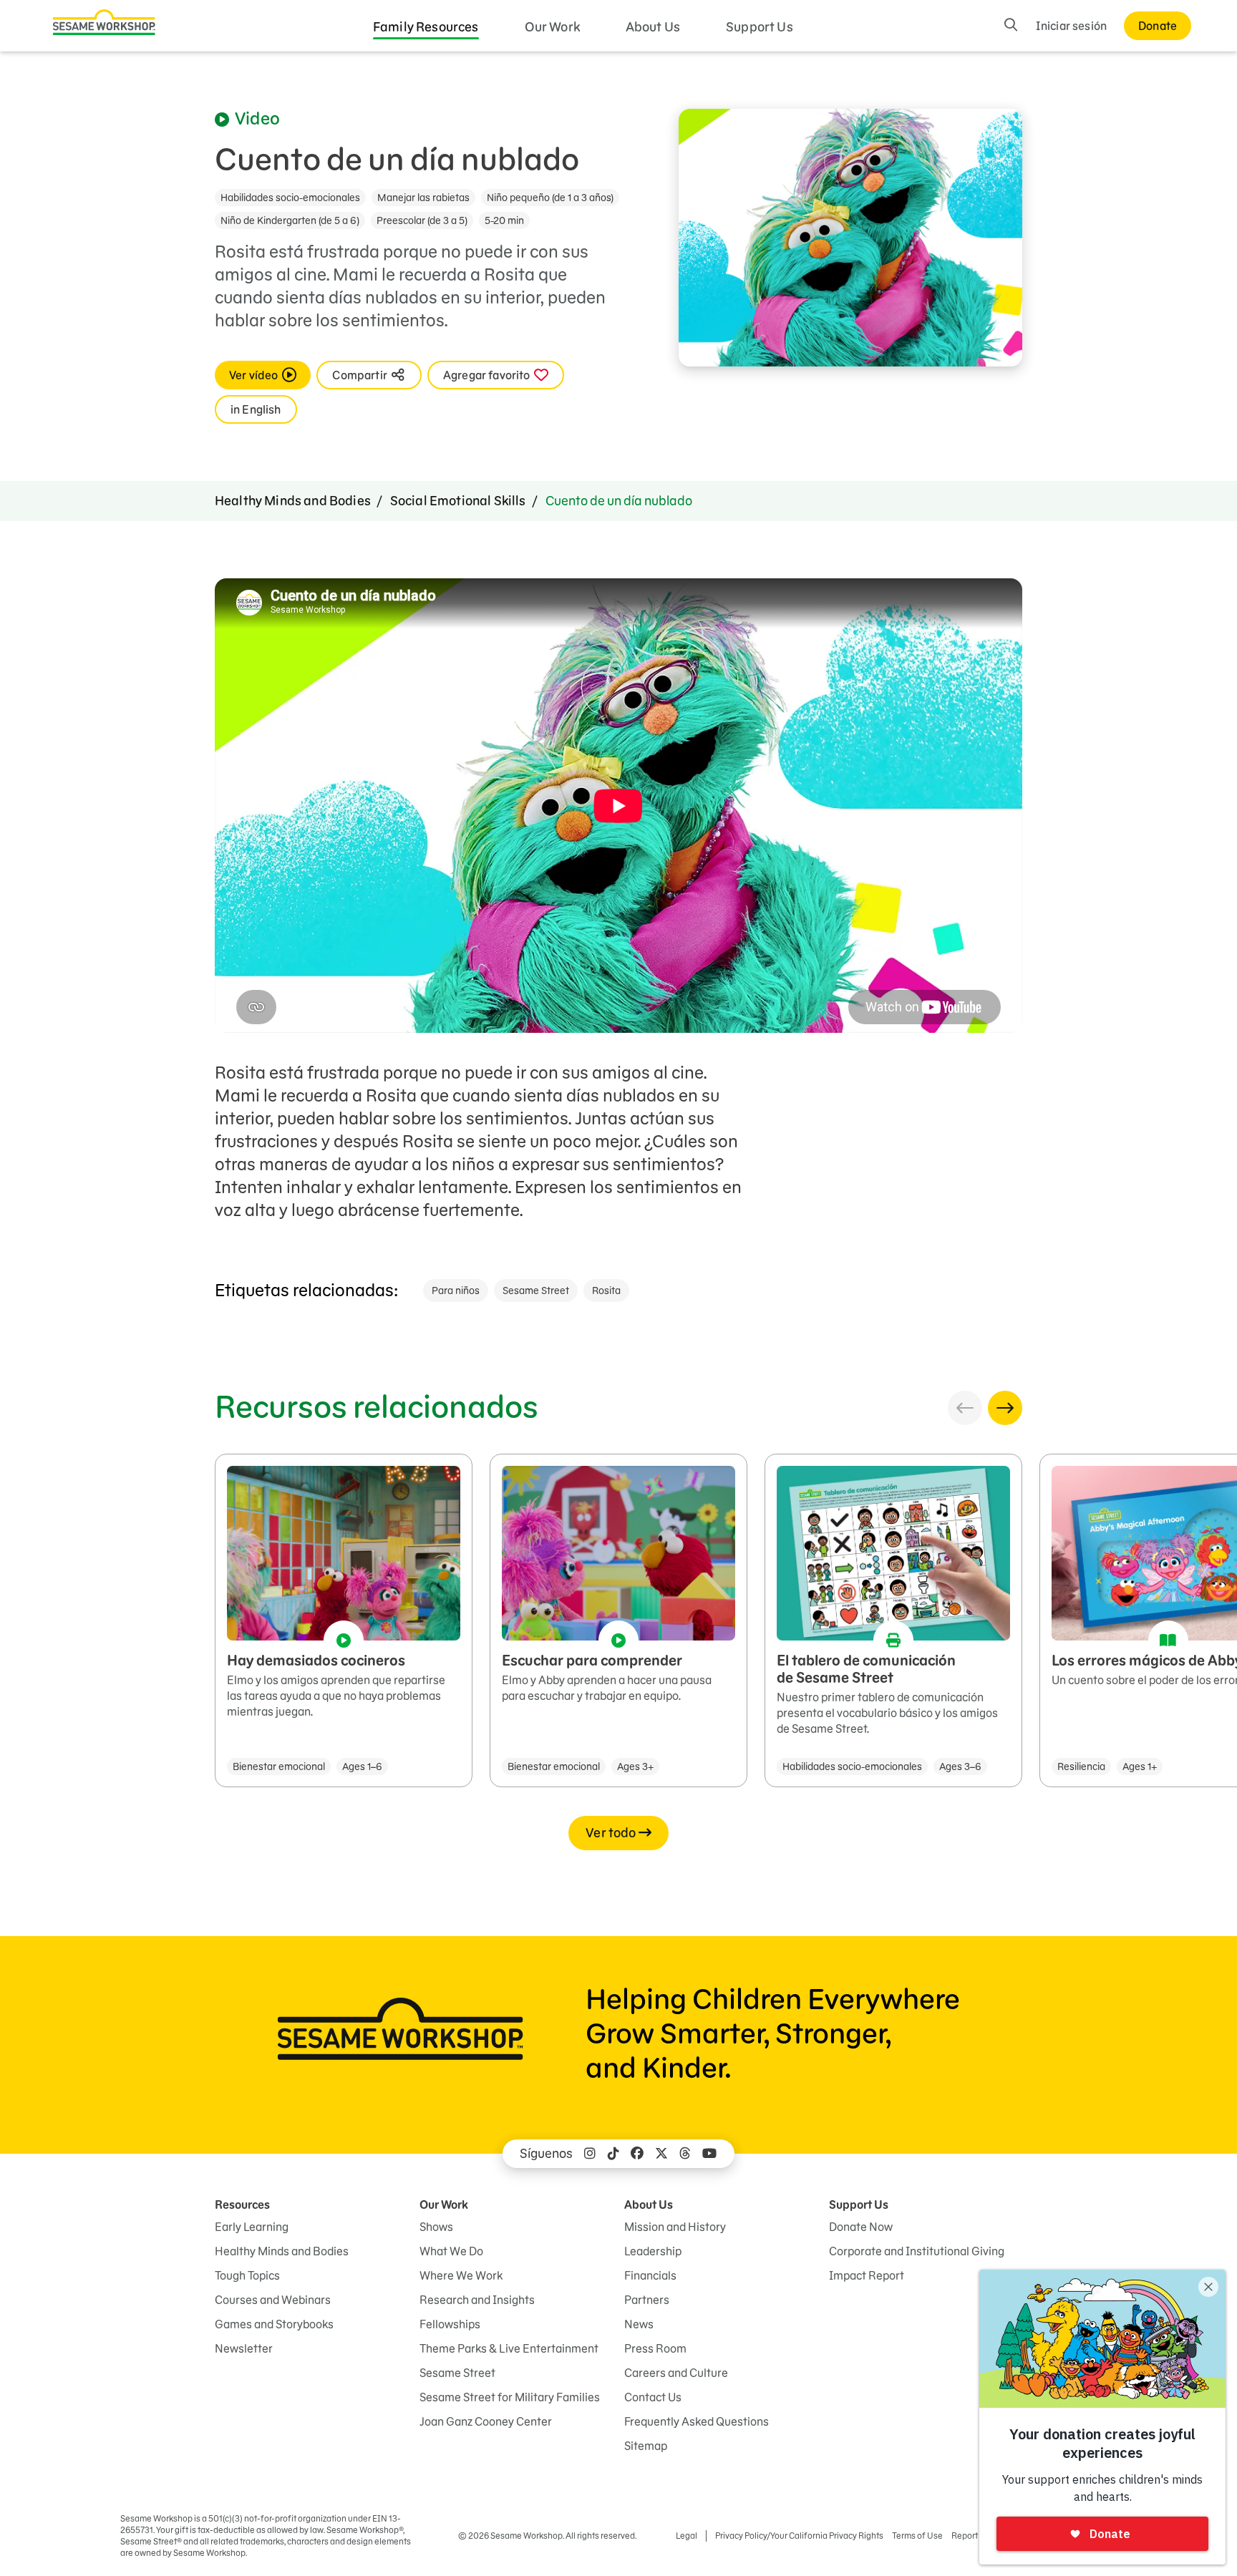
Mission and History (675, 2227)
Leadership (653, 2251)
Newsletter (244, 2348)
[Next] (1005, 1408)
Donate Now (861, 2227)
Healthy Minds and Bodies (293, 501)
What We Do (451, 2251)
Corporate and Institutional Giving (917, 2251)
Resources (242, 2205)
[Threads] (685, 2154)
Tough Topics (247, 2275)
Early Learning (252, 2227)
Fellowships (450, 2324)
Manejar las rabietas (423, 198)
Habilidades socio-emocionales (290, 198)
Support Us (760, 27)
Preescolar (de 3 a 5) (422, 220)
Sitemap (646, 2446)
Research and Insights (477, 2300)
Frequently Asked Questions (697, 2421)
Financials (650, 2275)
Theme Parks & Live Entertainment (509, 2348)
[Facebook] (637, 2154)
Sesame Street (536, 1291)
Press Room (655, 2348)
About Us (653, 27)
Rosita (606, 1291)
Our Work (552, 27)
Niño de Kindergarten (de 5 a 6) (290, 220)
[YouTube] (709, 2154)
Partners (647, 2300)
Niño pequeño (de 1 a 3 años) (550, 198)
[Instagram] (590, 2154)
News (639, 2324)
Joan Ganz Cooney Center (486, 2421)
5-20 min (504, 220)
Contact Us (653, 2397)
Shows (436, 2227)
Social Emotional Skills (458, 501)
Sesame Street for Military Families (510, 2397)
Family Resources (426, 27)
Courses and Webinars (273, 2300)
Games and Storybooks (274, 2324)
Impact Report (867, 2275)
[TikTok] (613, 2154)
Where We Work (461, 2275)
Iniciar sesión (1071, 26)
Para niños (456, 1291)
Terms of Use (917, 2536)
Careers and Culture (676, 2373)
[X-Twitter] (661, 2154)
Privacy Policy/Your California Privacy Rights (799, 2536)
